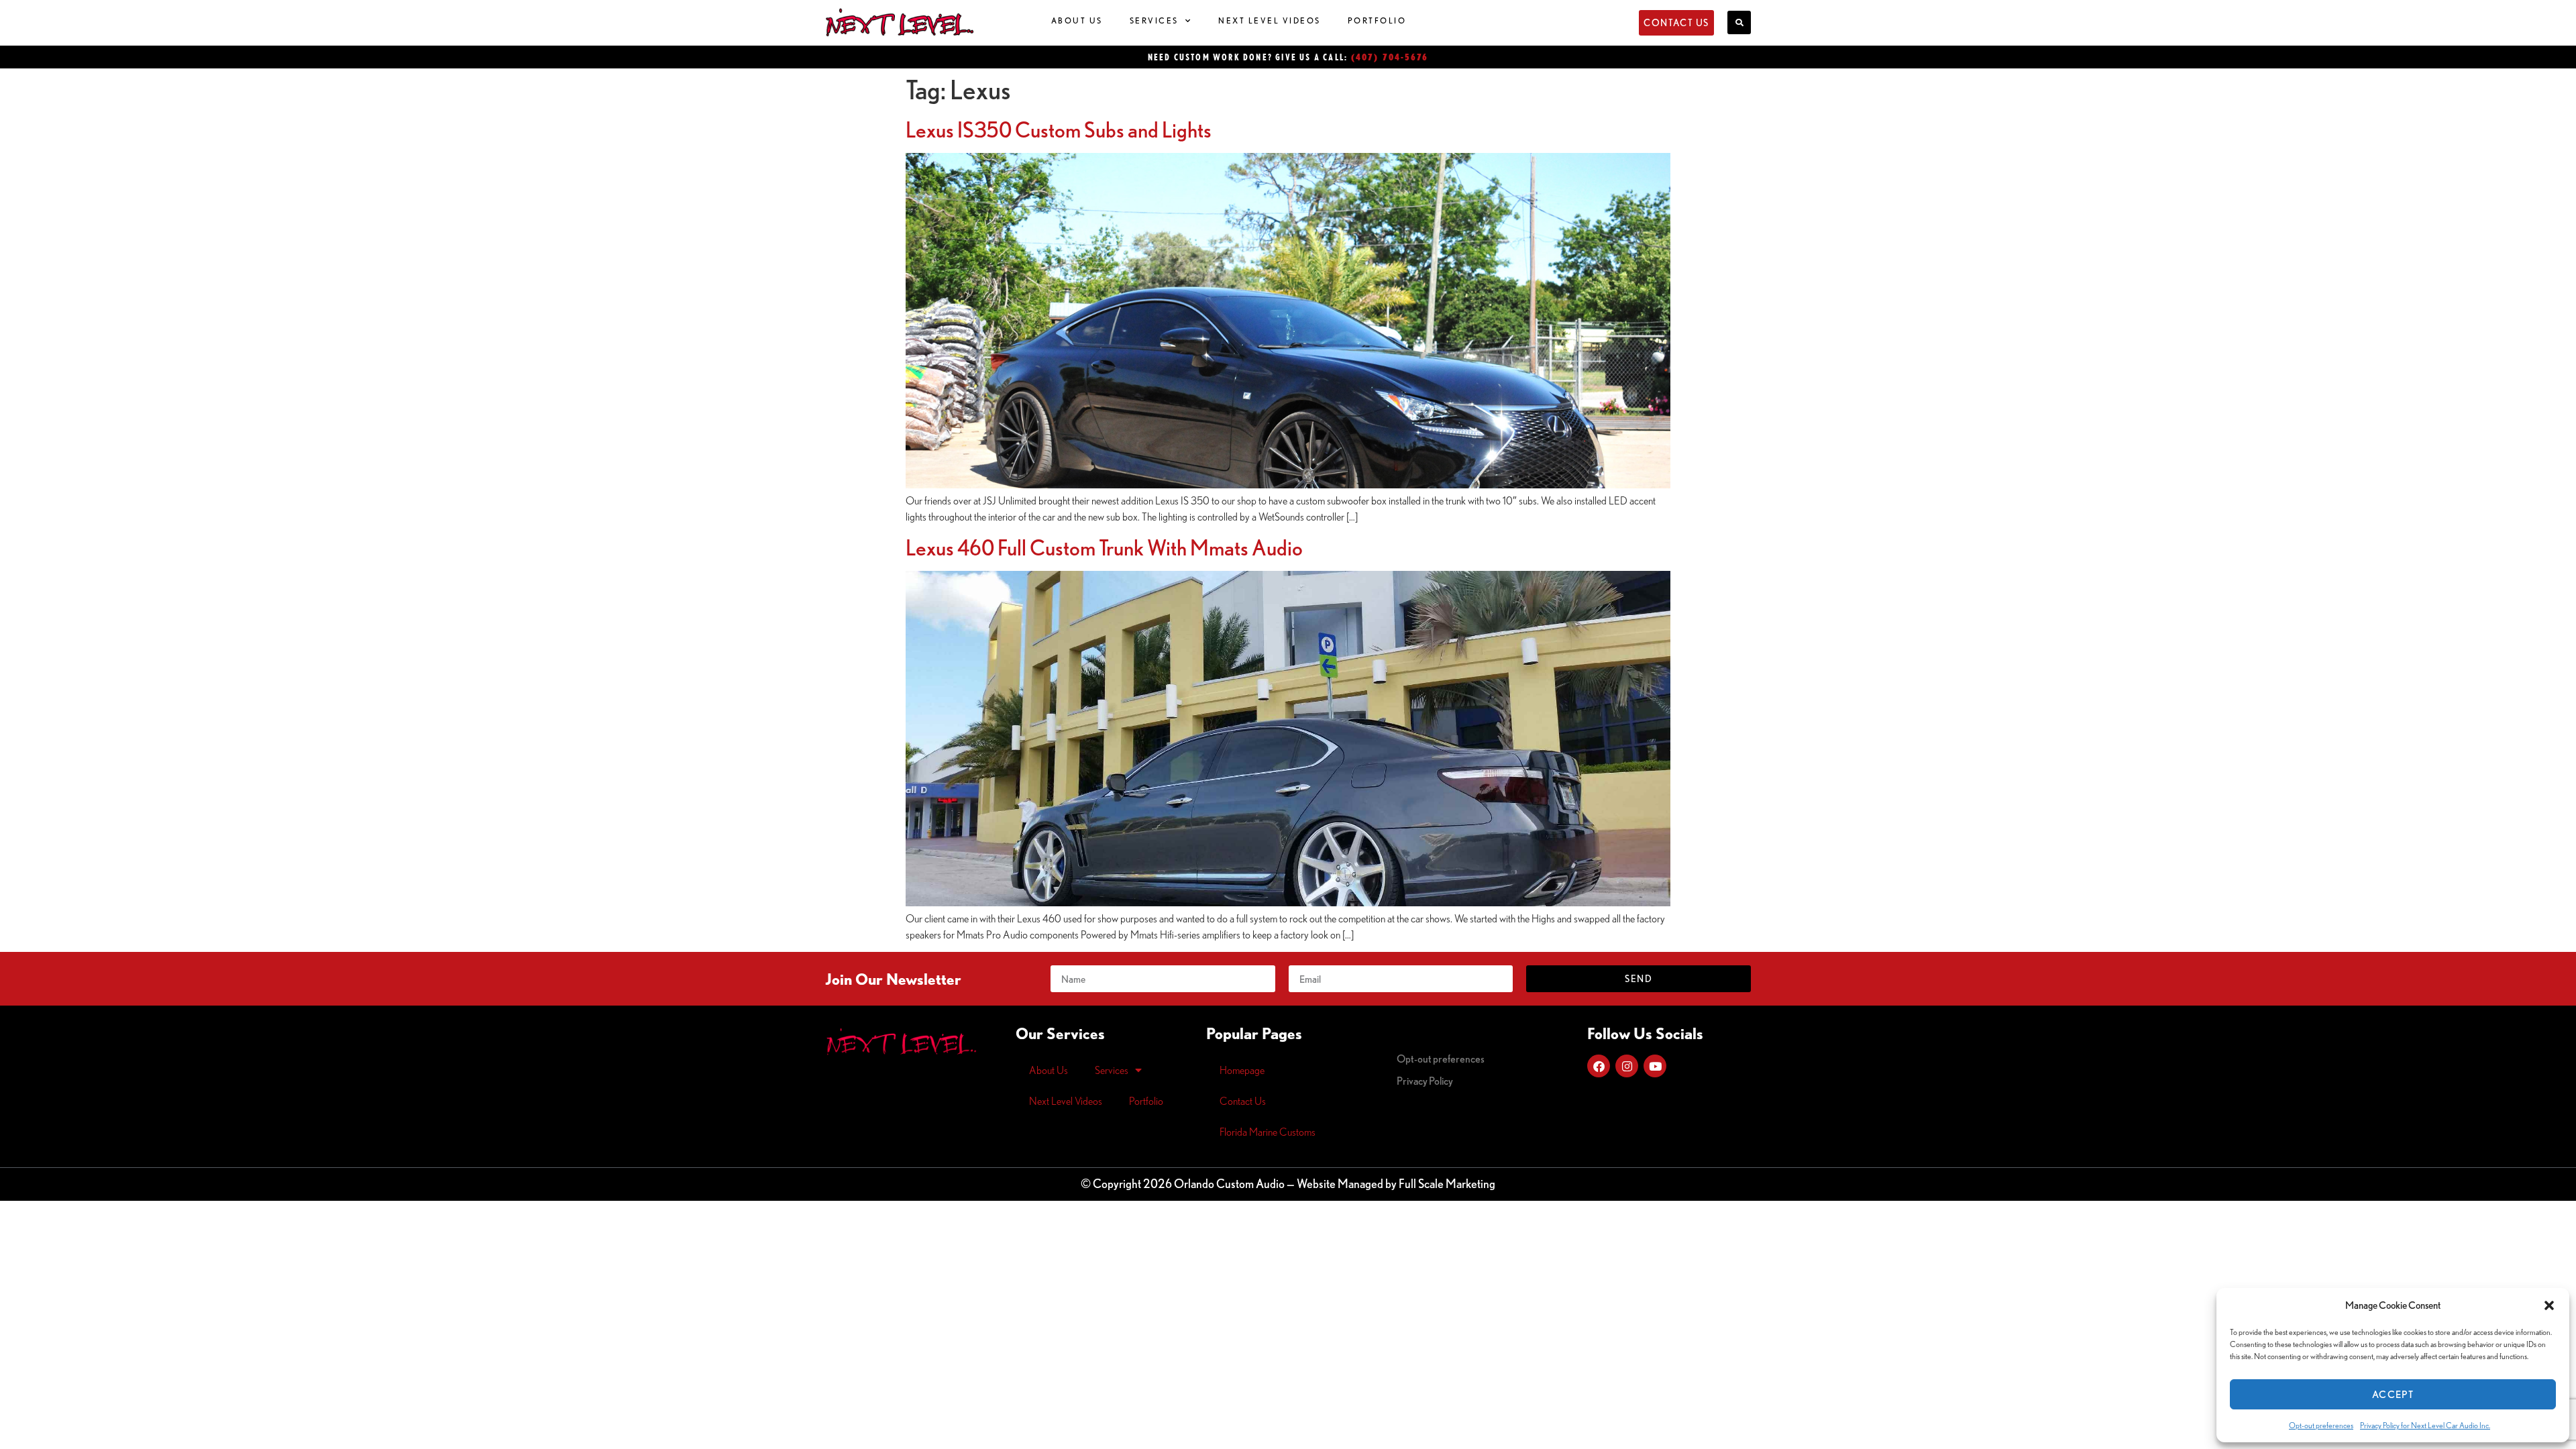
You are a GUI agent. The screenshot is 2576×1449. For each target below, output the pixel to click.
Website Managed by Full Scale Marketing (1396, 1183)
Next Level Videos (1270, 20)
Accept (2393, 1394)
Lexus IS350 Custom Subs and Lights (1059, 129)
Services (1154, 20)
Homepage (1242, 1070)
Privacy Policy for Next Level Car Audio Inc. (2425, 1425)
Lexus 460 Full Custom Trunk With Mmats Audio (1104, 547)
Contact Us (1243, 1101)
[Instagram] (1627, 1066)
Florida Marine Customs (1268, 1132)
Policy (1425, 1081)
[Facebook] (1599, 1066)
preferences (1441, 1059)
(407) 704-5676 (1390, 57)
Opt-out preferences (2321, 1425)
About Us (1077, 20)
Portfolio (1377, 20)
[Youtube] (1655, 1066)
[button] (2549, 1305)
